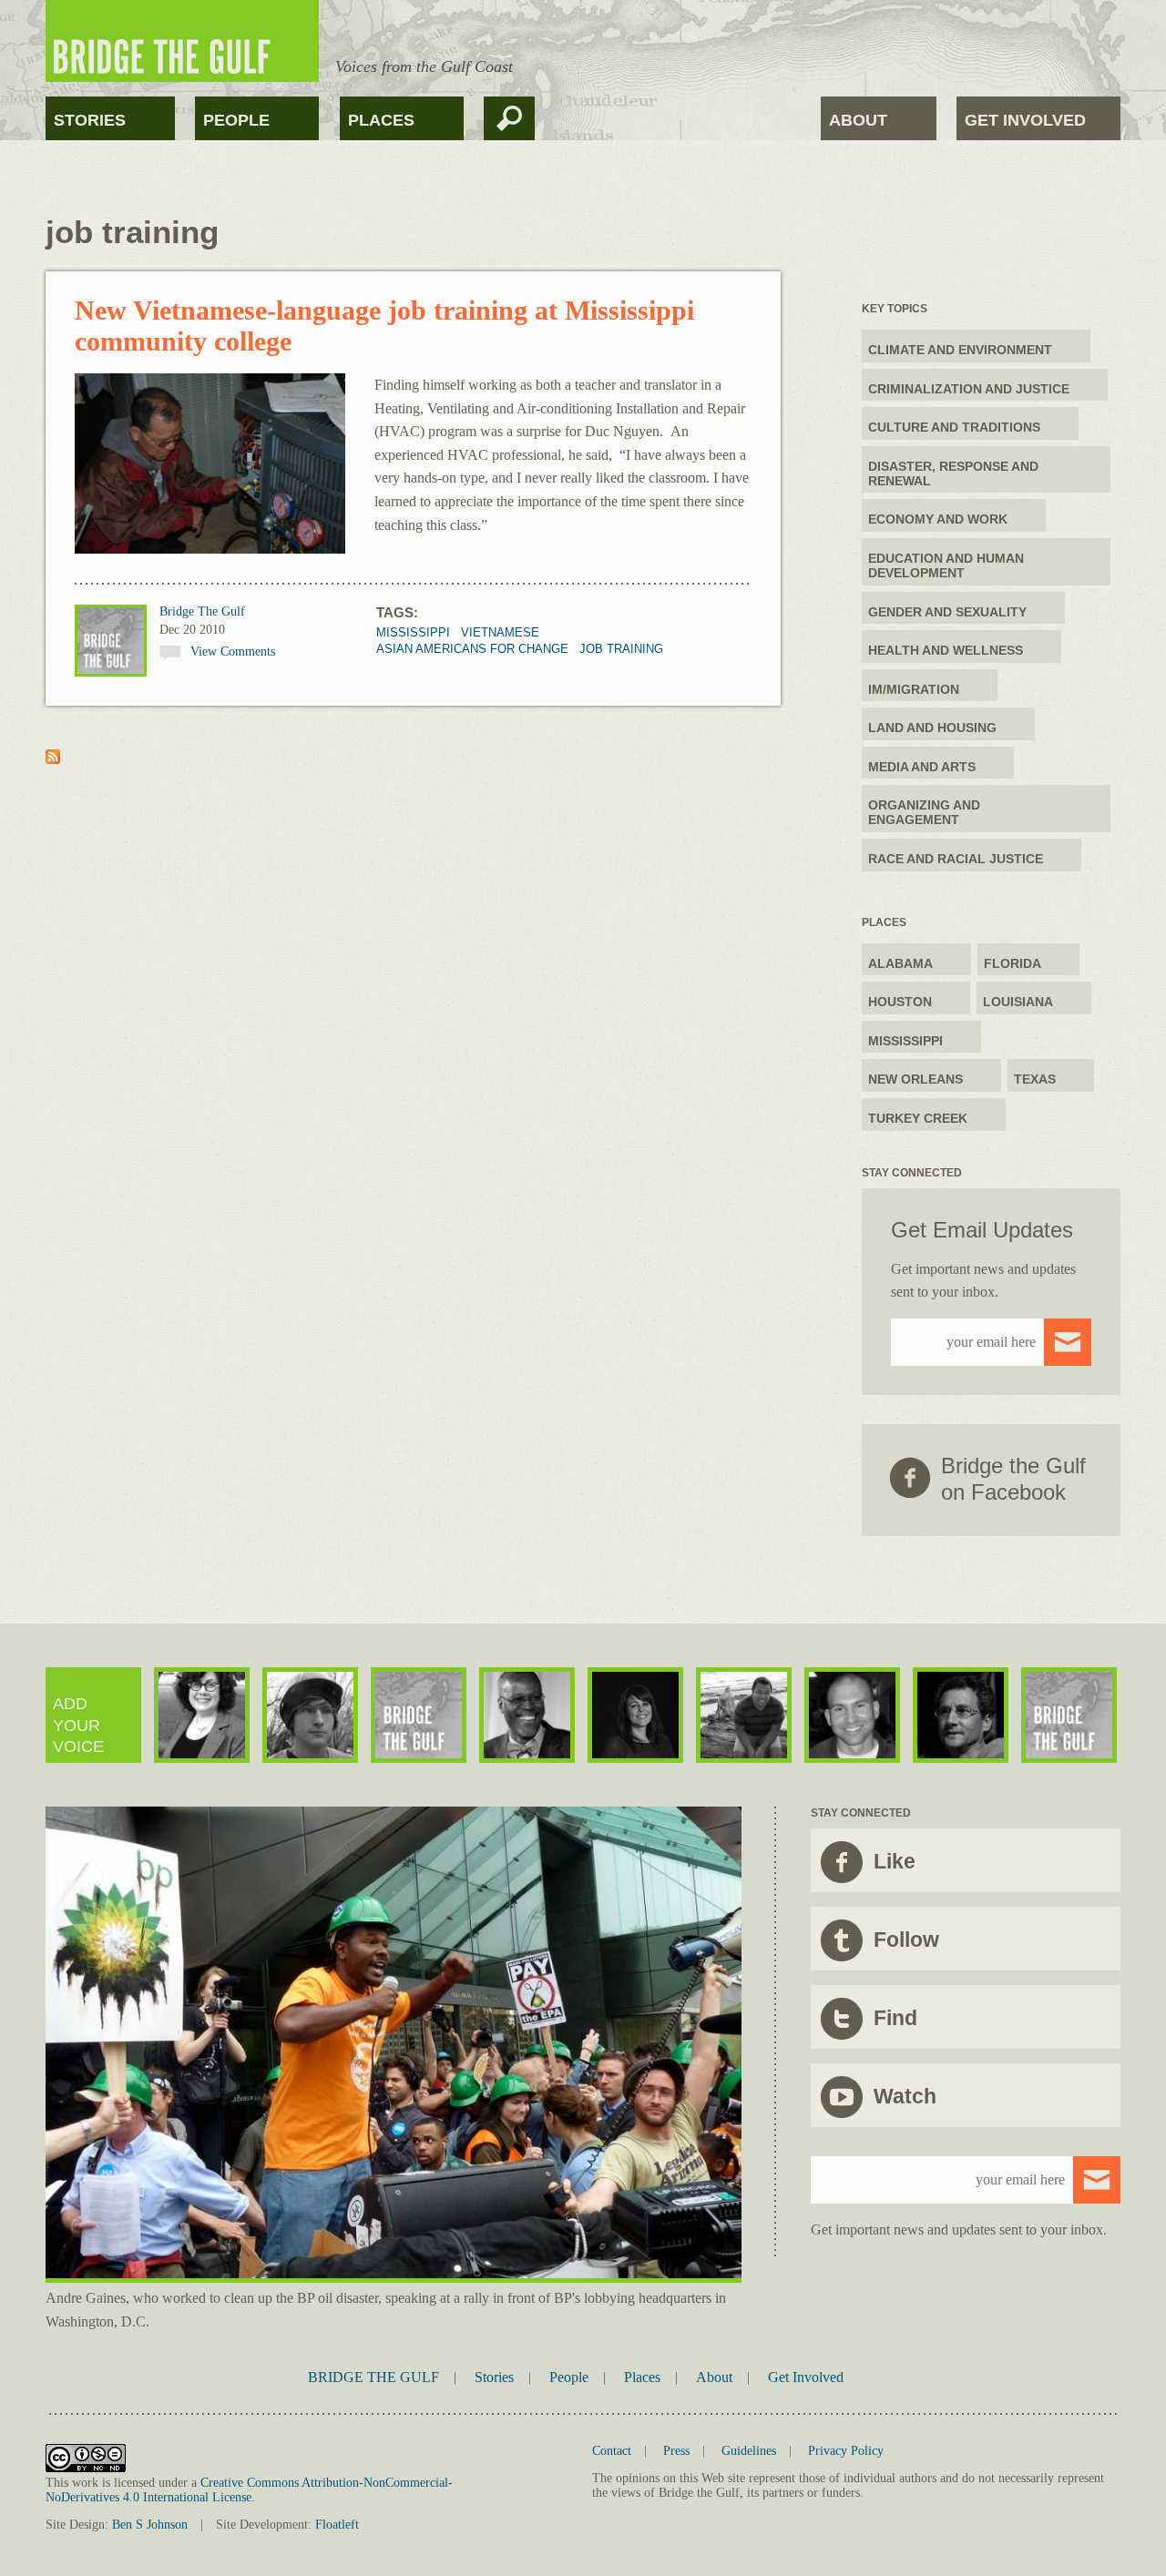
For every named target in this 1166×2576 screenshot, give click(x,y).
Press (676, 2451)
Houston (900, 1002)
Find (895, 2018)
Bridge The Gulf (202, 611)
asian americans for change (472, 649)
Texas (1035, 1079)
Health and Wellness (946, 650)
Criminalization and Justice (969, 389)
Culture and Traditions (954, 427)
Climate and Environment (960, 350)
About (858, 120)
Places (381, 120)
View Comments (233, 652)
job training (621, 649)
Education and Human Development (946, 565)
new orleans (915, 1079)
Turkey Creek (918, 1118)
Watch (905, 2096)
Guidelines (749, 2451)
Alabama (900, 963)
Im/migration (914, 689)
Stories (90, 120)
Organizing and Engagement (924, 812)
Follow (906, 1940)
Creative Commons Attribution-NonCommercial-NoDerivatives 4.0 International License (249, 2490)
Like (895, 1861)
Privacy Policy (846, 2451)
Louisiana (1018, 1002)
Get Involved (1025, 120)
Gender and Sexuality (947, 612)
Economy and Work (938, 519)
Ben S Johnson (150, 2525)
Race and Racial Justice (956, 859)
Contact (612, 2451)
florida (1013, 963)
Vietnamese (500, 632)
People (236, 120)
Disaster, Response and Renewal (953, 473)
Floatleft (337, 2525)
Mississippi (413, 632)
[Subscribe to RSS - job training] (53, 759)
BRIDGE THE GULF (373, 2377)
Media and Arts (922, 767)
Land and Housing (932, 728)
